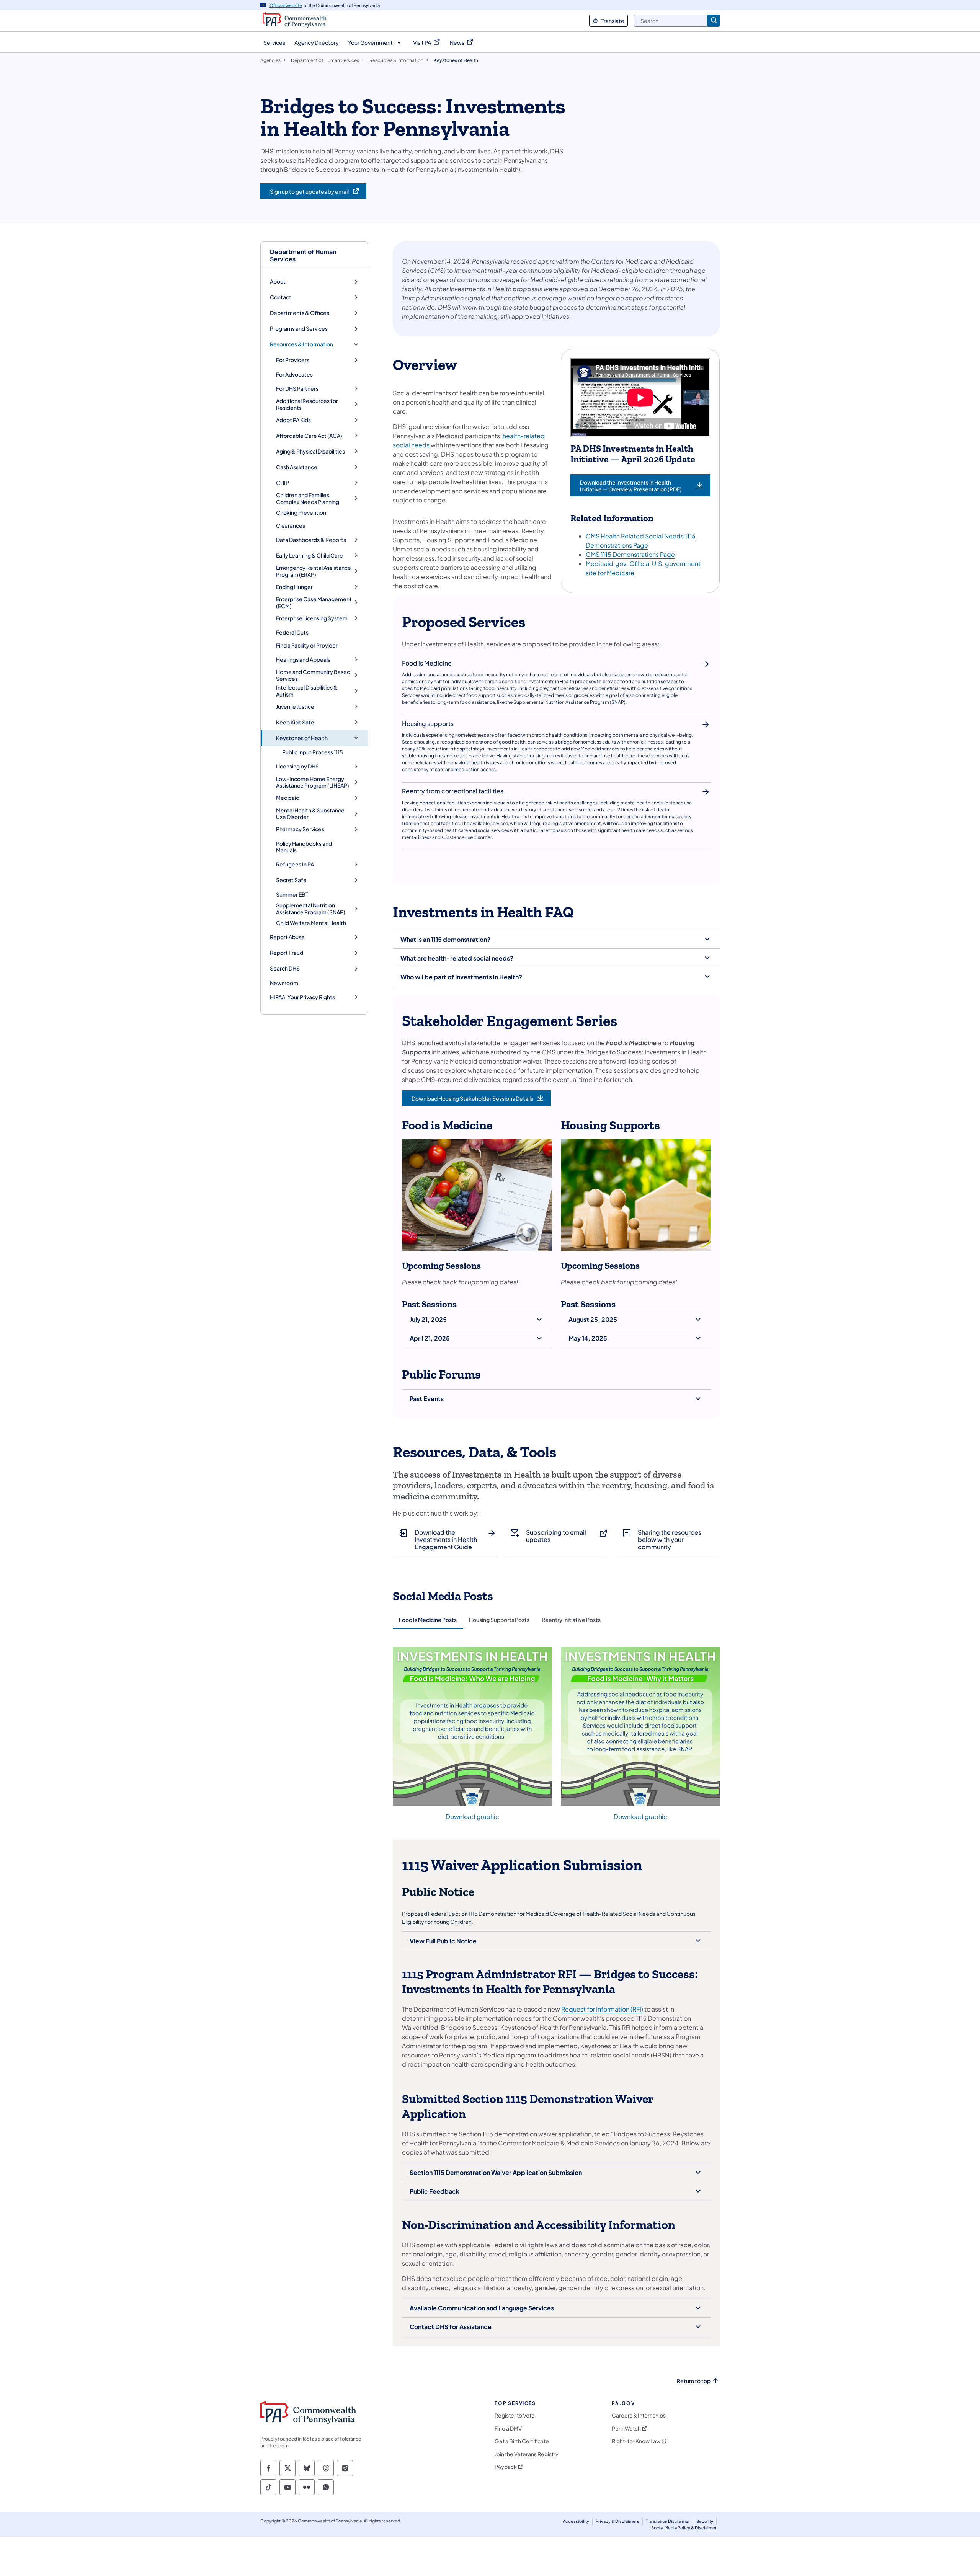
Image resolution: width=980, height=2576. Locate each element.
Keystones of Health (302, 738)
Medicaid (288, 798)
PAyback (506, 2467)
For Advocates (294, 374)
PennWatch (626, 2428)
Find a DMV (508, 2428)
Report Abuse (287, 937)
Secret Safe (291, 880)
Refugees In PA (295, 864)
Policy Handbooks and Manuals (304, 847)
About (278, 281)
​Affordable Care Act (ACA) (309, 436)
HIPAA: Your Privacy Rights (302, 997)
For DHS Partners (297, 389)
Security (705, 2521)
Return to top (694, 2381)
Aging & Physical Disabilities (310, 451)
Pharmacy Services (300, 829)
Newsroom (284, 983)
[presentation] (428, 1620)
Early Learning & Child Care (310, 555)
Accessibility (576, 2521)
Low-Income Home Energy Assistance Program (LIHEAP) (313, 782)
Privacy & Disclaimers (617, 2521)
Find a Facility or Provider (307, 645)
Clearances (291, 525)
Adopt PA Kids (293, 420)
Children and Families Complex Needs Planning (308, 498)
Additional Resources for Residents (307, 404)
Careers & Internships (639, 2415)
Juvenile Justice (295, 707)
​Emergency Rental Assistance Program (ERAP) (314, 571)
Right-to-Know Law (636, 2441)
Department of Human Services (303, 255)
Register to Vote (515, 2415)
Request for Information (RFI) (602, 2009)
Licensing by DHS (297, 766)
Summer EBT (292, 894)
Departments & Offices (300, 313)
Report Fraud (287, 953)
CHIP (283, 483)
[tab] (428, 1620)
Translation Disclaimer (668, 2521)
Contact (281, 297)
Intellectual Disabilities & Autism (307, 691)
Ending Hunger (294, 587)
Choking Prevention (301, 512)
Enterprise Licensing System (312, 618)
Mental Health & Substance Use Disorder (310, 814)
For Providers (293, 360)
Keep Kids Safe (295, 722)
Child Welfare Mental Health (311, 923)
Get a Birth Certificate (522, 2441)
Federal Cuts (292, 632)
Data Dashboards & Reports (311, 540)
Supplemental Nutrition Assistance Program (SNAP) (311, 909)
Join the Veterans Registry (527, 2454)
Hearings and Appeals (303, 660)
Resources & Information (301, 344)
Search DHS (285, 968)
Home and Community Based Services (313, 675)
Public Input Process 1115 (313, 752)
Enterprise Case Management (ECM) (314, 603)
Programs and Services (299, 329)
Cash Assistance (297, 467)
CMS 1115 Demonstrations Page (630, 554)
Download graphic (472, 1817)
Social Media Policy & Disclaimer (684, 2528)
